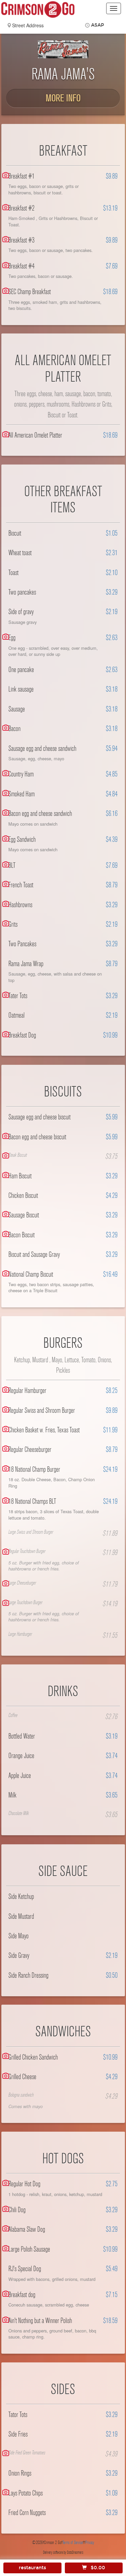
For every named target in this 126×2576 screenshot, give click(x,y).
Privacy (90, 2543)
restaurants (32, 2568)
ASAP (98, 25)
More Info (63, 98)
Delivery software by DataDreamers (63, 2552)
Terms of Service (73, 2543)
